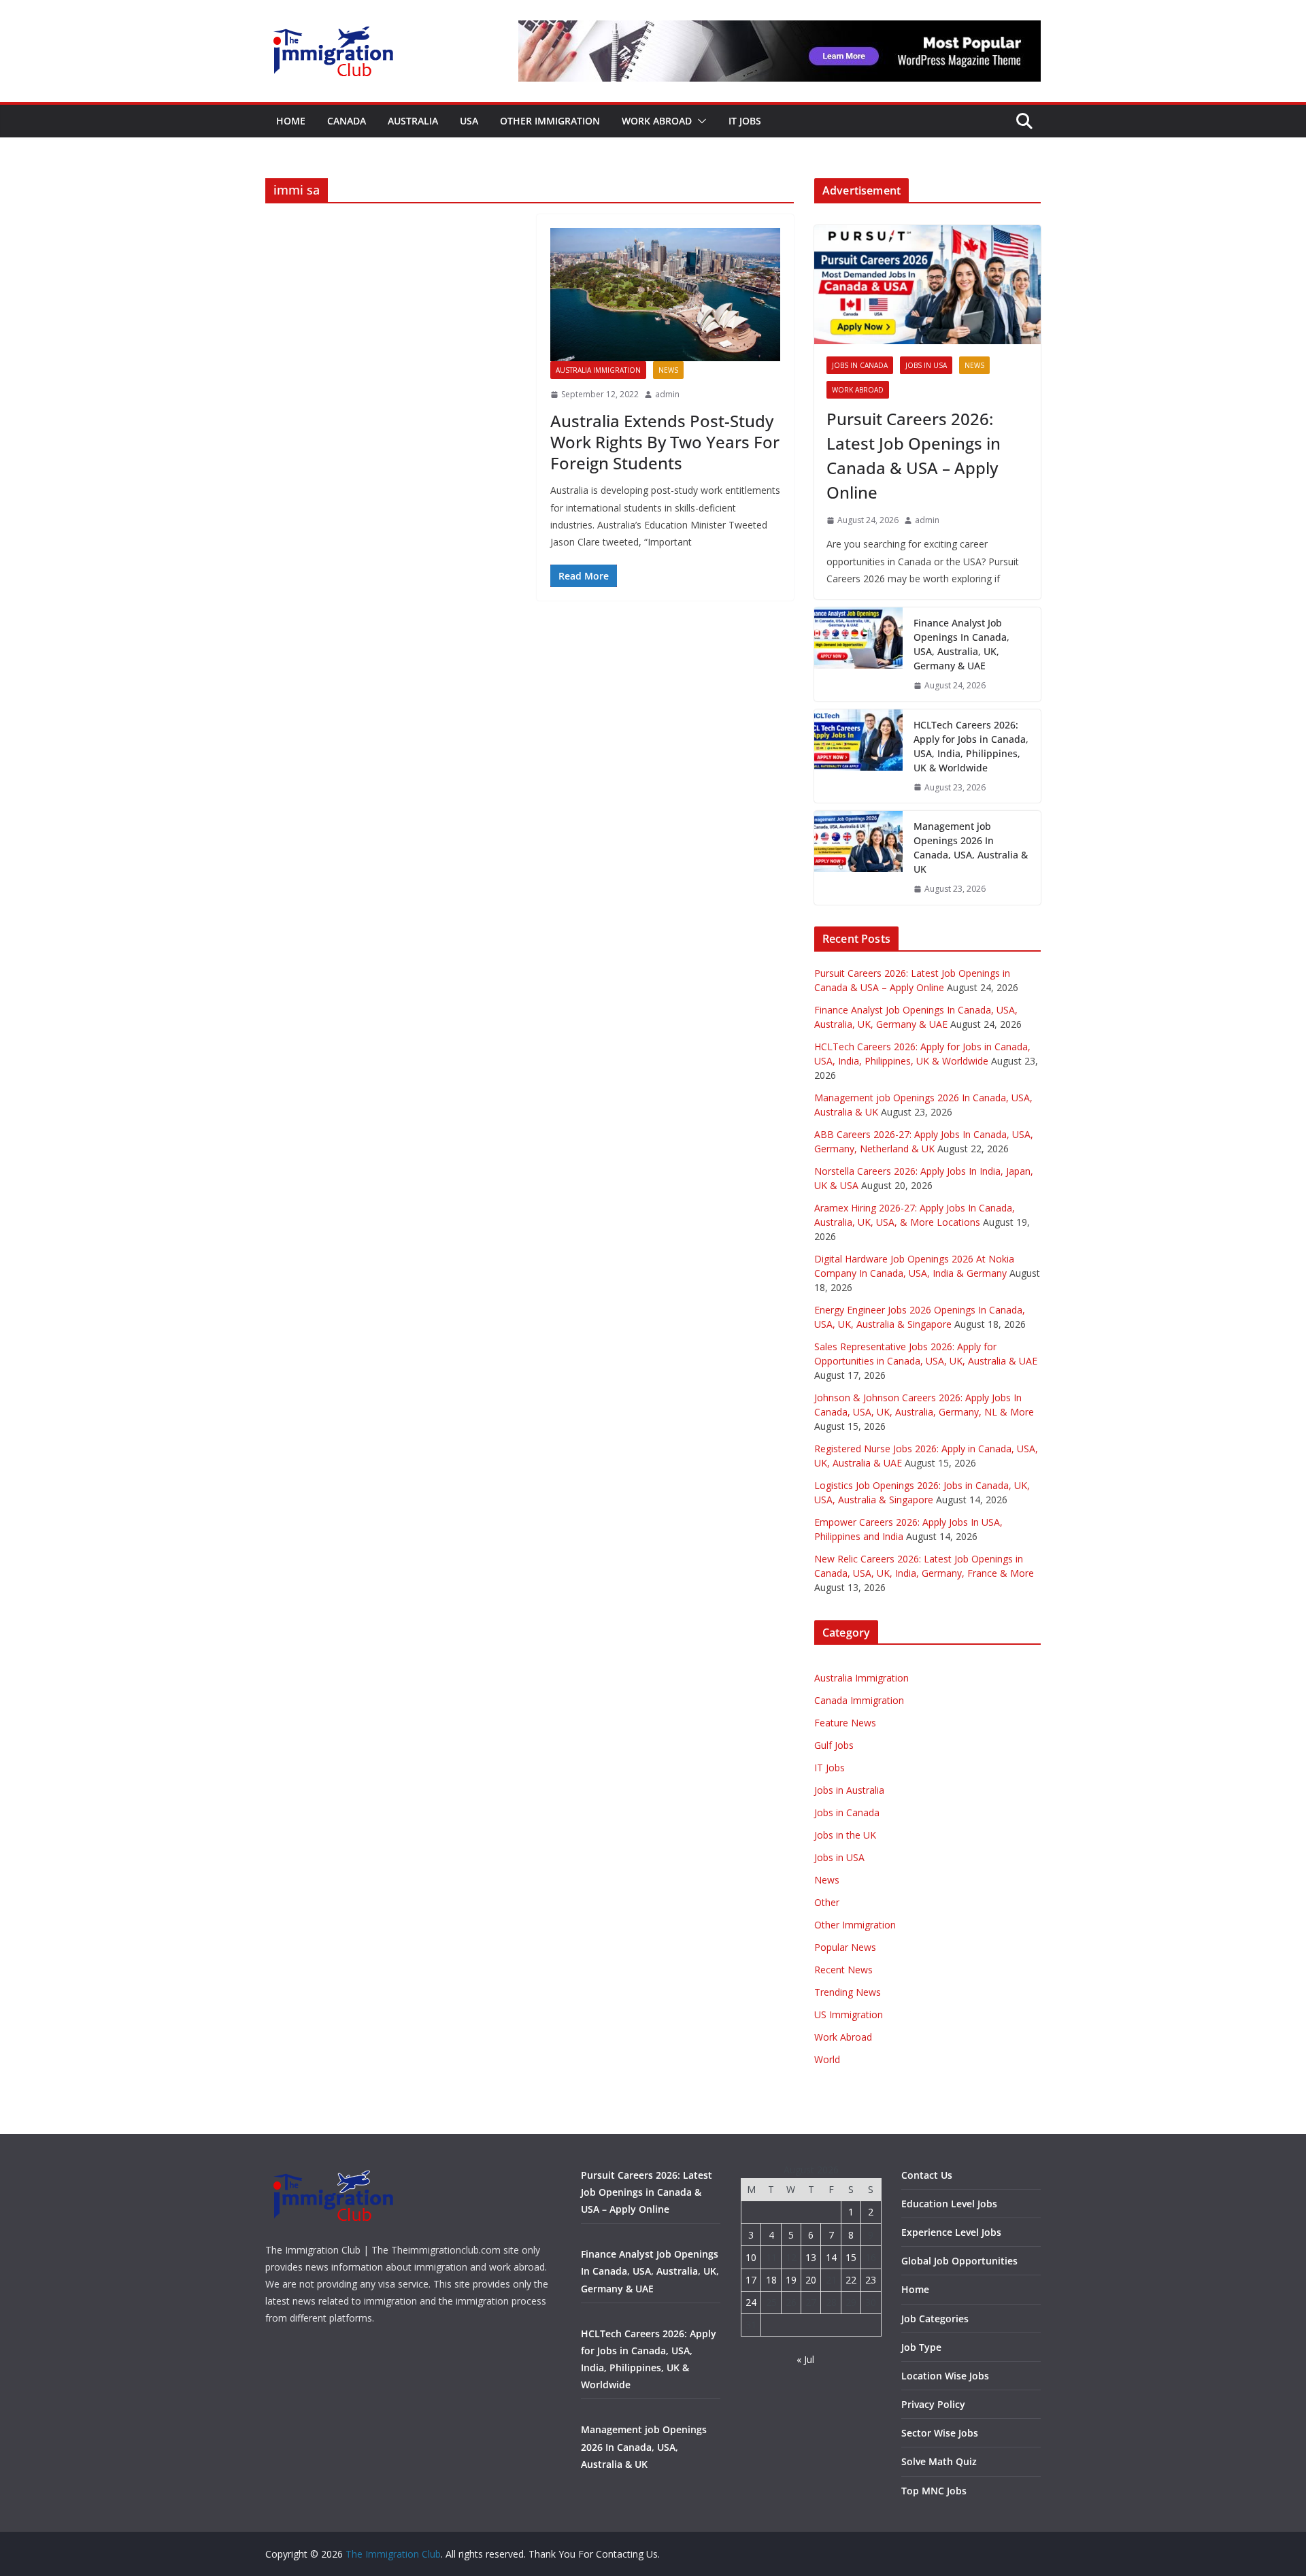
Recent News (843, 1970)
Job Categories (935, 2319)
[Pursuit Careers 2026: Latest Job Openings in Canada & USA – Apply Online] (927, 285)
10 (751, 2257)
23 (871, 2280)
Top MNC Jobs (934, 2491)
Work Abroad (657, 121)
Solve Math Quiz (939, 2461)
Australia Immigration (598, 370)
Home (291, 121)
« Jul (805, 2359)
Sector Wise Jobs (940, 2433)
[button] (699, 121)
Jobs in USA (926, 365)
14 (831, 2257)
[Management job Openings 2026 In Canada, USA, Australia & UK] (858, 858)
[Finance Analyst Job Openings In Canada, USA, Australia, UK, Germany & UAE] (858, 654)
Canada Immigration (859, 1700)
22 (851, 2280)
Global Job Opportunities (959, 2261)
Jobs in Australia (849, 1790)
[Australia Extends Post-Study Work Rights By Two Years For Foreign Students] (666, 295)
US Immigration (849, 2014)
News (668, 370)
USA (469, 121)
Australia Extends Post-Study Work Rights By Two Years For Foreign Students (665, 442)
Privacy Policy (933, 2404)
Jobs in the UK (845, 1835)
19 (791, 2280)
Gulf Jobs (834, 1745)
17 (751, 2280)
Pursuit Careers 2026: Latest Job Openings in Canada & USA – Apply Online (914, 455)
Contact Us (927, 2175)
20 (811, 2280)
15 (851, 2257)
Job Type (921, 2347)
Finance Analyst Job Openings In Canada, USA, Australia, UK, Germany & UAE (961, 644)
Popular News (845, 1947)
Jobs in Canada (860, 365)
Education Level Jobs (949, 2204)
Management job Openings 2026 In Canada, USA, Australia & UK (971, 848)
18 (771, 2280)
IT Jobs (745, 121)
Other (827, 1902)
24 (751, 2302)
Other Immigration (550, 121)
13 (811, 2257)
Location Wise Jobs (945, 2376)
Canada (347, 121)
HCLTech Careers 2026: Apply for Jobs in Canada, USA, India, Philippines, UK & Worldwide (971, 746)
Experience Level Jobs (951, 2232)
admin (667, 394)
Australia (413, 121)
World (827, 2059)
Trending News (848, 1992)
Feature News (845, 1723)
